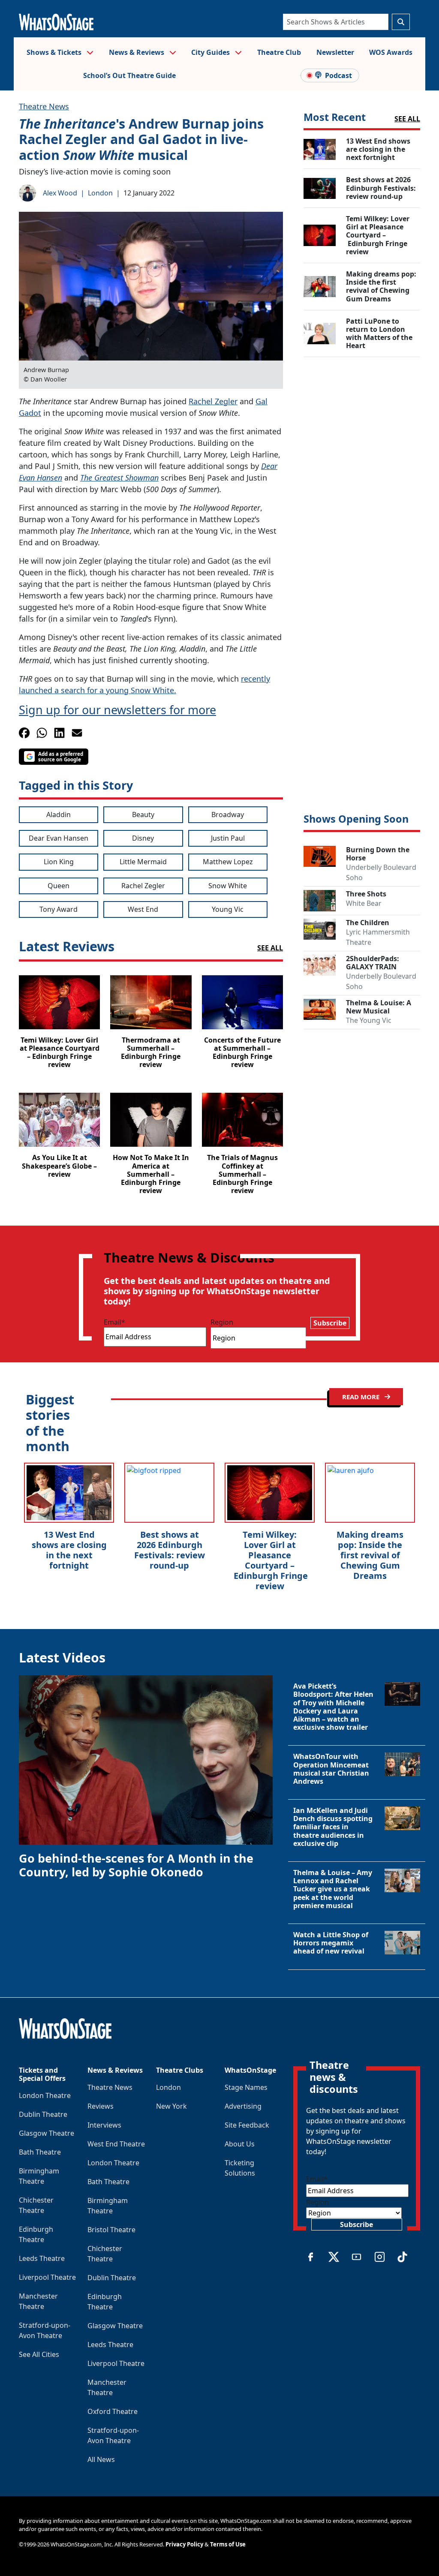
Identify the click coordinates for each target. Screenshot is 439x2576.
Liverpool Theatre (47, 2277)
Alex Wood (60, 193)
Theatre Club (279, 52)
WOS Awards (391, 52)
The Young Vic (369, 1020)
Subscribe (330, 1323)
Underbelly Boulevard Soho (381, 872)
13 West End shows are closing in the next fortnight (69, 1550)
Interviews (104, 2125)
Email (114, 1322)
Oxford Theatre (113, 2411)
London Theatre (45, 2095)
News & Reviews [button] (137, 52)
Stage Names (246, 2087)
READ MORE (362, 1397)
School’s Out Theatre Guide (129, 75)
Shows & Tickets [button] (55, 52)
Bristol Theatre (111, 2230)
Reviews (101, 2106)
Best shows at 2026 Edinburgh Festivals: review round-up (170, 1550)
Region (222, 1322)
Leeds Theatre (42, 2258)
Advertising (243, 2106)
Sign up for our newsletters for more (117, 710)
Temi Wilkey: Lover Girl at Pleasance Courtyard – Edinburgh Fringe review (270, 1560)
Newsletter (335, 52)
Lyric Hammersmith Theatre (378, 937)
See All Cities (39, 2354)
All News (101, 2459)
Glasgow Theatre (47, 2133)
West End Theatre (116, 2144)
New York (171, 2106)
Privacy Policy (184, 2544)
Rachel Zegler (213, 401)
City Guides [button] (211, 52)
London (100, 193)
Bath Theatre (40, 2152)
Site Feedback (247, 2125)
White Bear (364, 903)
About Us (240, 2144)
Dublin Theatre (43, 2114)
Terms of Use (228, 2544)
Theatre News (44, 106)
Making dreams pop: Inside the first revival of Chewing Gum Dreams (370, 1555)
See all (407, 119)
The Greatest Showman (119, 478)
